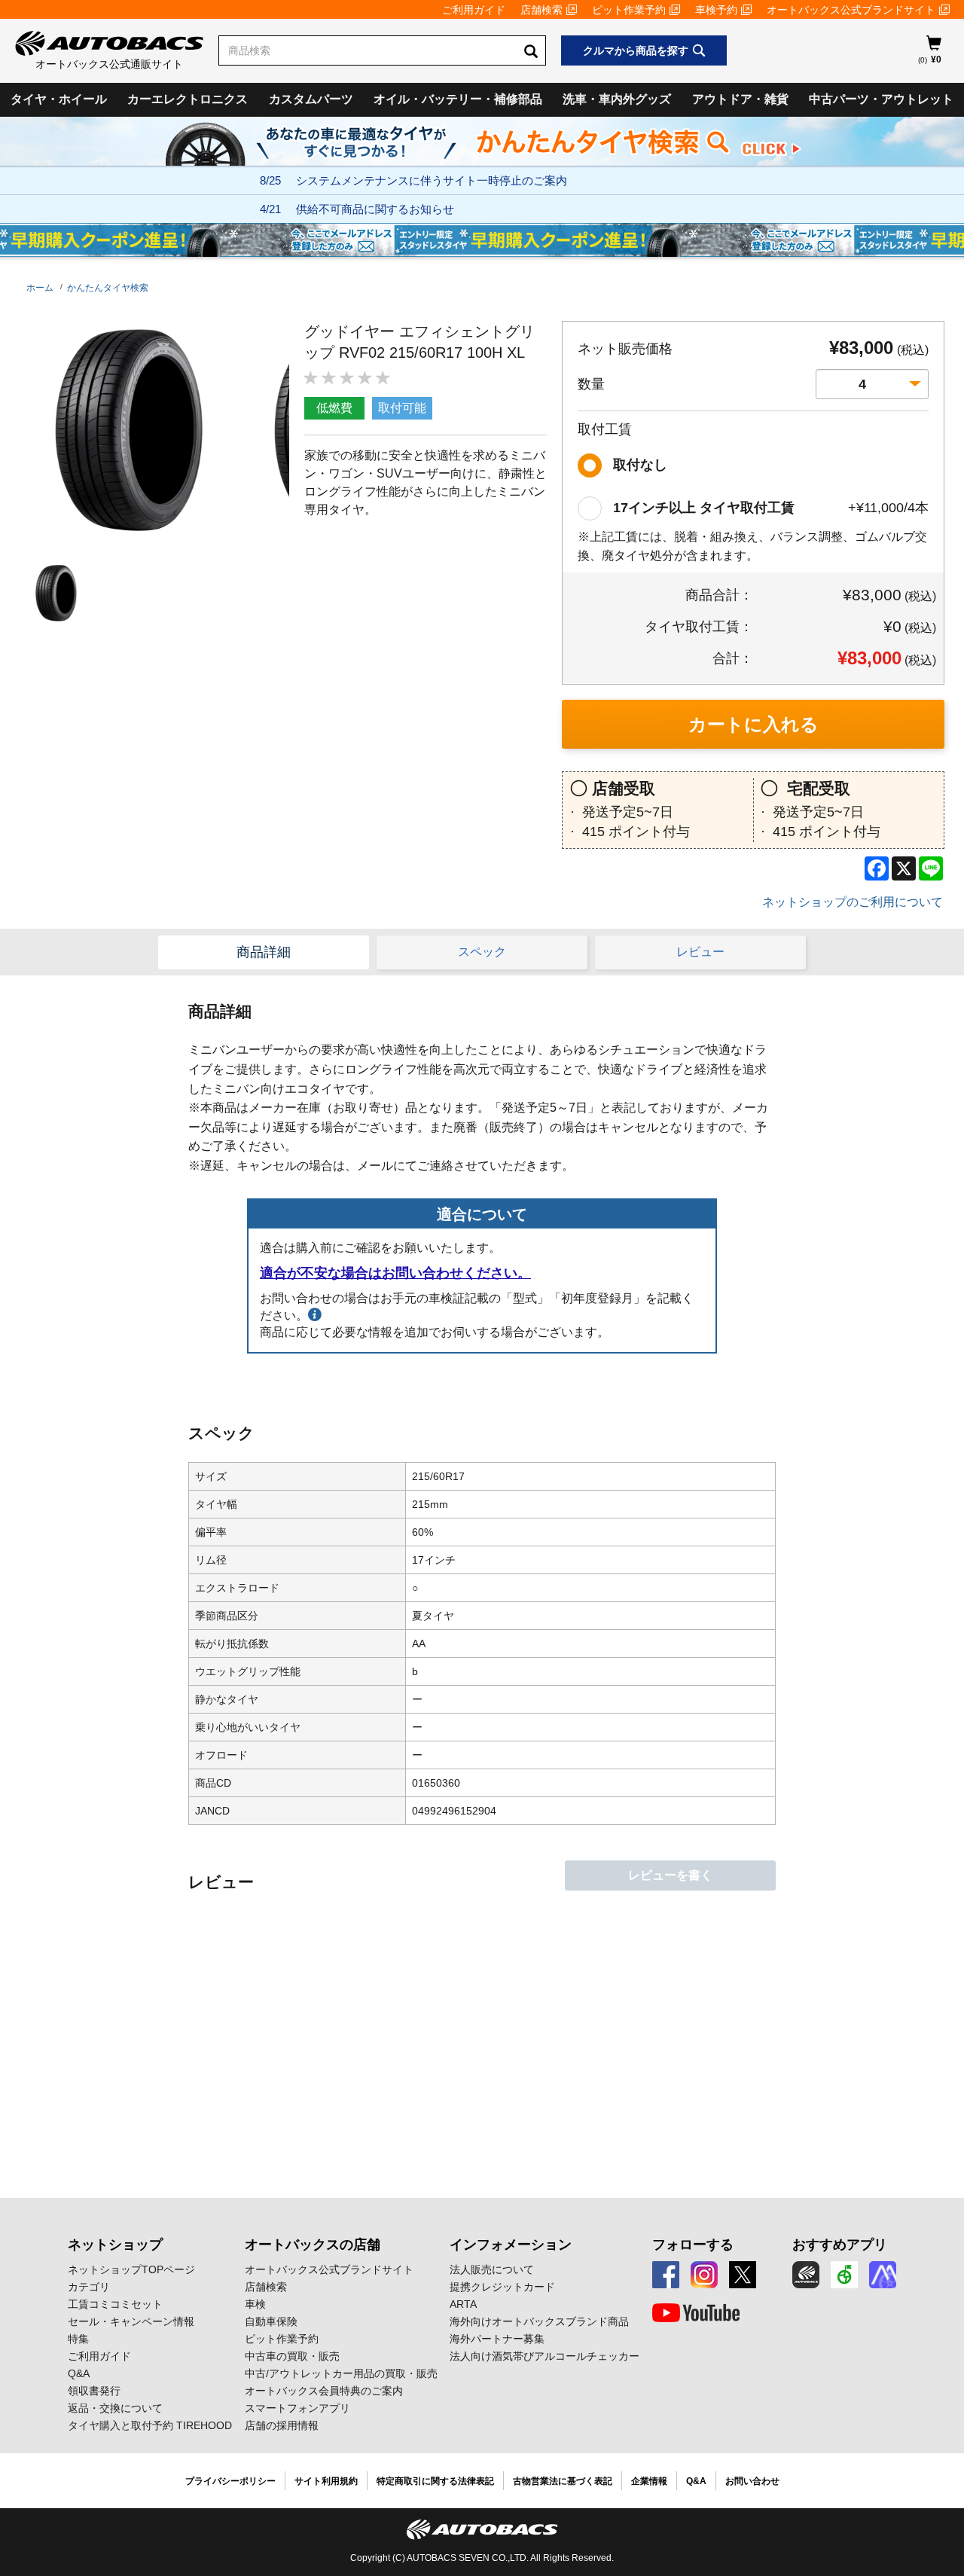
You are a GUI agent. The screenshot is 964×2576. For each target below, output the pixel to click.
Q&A (79, 2373)
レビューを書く (670, 1875)
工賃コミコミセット (115, 2304)
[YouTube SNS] (696, 2313)
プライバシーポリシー (230, 2481)
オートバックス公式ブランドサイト (851, 10)
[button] (53, 593)
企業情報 (649, 2481)
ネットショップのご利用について (853, 902)
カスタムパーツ (311, 99)
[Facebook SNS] (666, 2275)
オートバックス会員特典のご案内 (324, 2391)
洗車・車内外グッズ (617, 99)
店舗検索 (541, 10)
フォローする (693, 2245)
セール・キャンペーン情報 (131, 2321)
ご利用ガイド (474, 10)
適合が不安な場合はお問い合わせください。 (395, 1273)
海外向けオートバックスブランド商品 (539, 2321)
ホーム (40, 288)
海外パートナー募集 (497, 2339)
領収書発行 (94, 2391)
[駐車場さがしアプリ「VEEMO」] (844, 2275)
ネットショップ (115, 2245)
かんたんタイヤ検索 (108, 288)
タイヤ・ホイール (59, 99)
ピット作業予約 (629, 10)
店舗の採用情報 (282, 2425)
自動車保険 (271, 2321)
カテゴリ (89, 2287)
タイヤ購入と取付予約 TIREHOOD (150, 2425)
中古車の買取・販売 (292, 2356)
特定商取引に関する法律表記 (435, 2481)
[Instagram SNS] (704, 2275)
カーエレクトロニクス (188, 99)
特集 (78, 2339)
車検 (255, 2304)
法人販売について (492, 2269)
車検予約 (716, 10)
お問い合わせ (752, 2481)
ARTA (463, 2304)
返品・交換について (115, 2408)
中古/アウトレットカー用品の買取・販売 (341, 2373)
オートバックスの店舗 (313, 2245)
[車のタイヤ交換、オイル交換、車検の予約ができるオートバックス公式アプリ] (806, 2275)
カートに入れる (754, 724)
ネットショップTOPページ (131, 2269)
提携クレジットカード (502, 2287)
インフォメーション (511, 2245)
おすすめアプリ (840, 2245)
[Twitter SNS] (743, 2275)
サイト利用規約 (326, 2481)
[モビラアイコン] (883, 2275)
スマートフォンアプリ (297, 2408)
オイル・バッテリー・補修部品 (458, 99)
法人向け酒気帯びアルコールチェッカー (545, 2356)
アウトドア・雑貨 (740, 99)
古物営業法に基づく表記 (563, 2481)
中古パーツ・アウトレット (881, 99)
